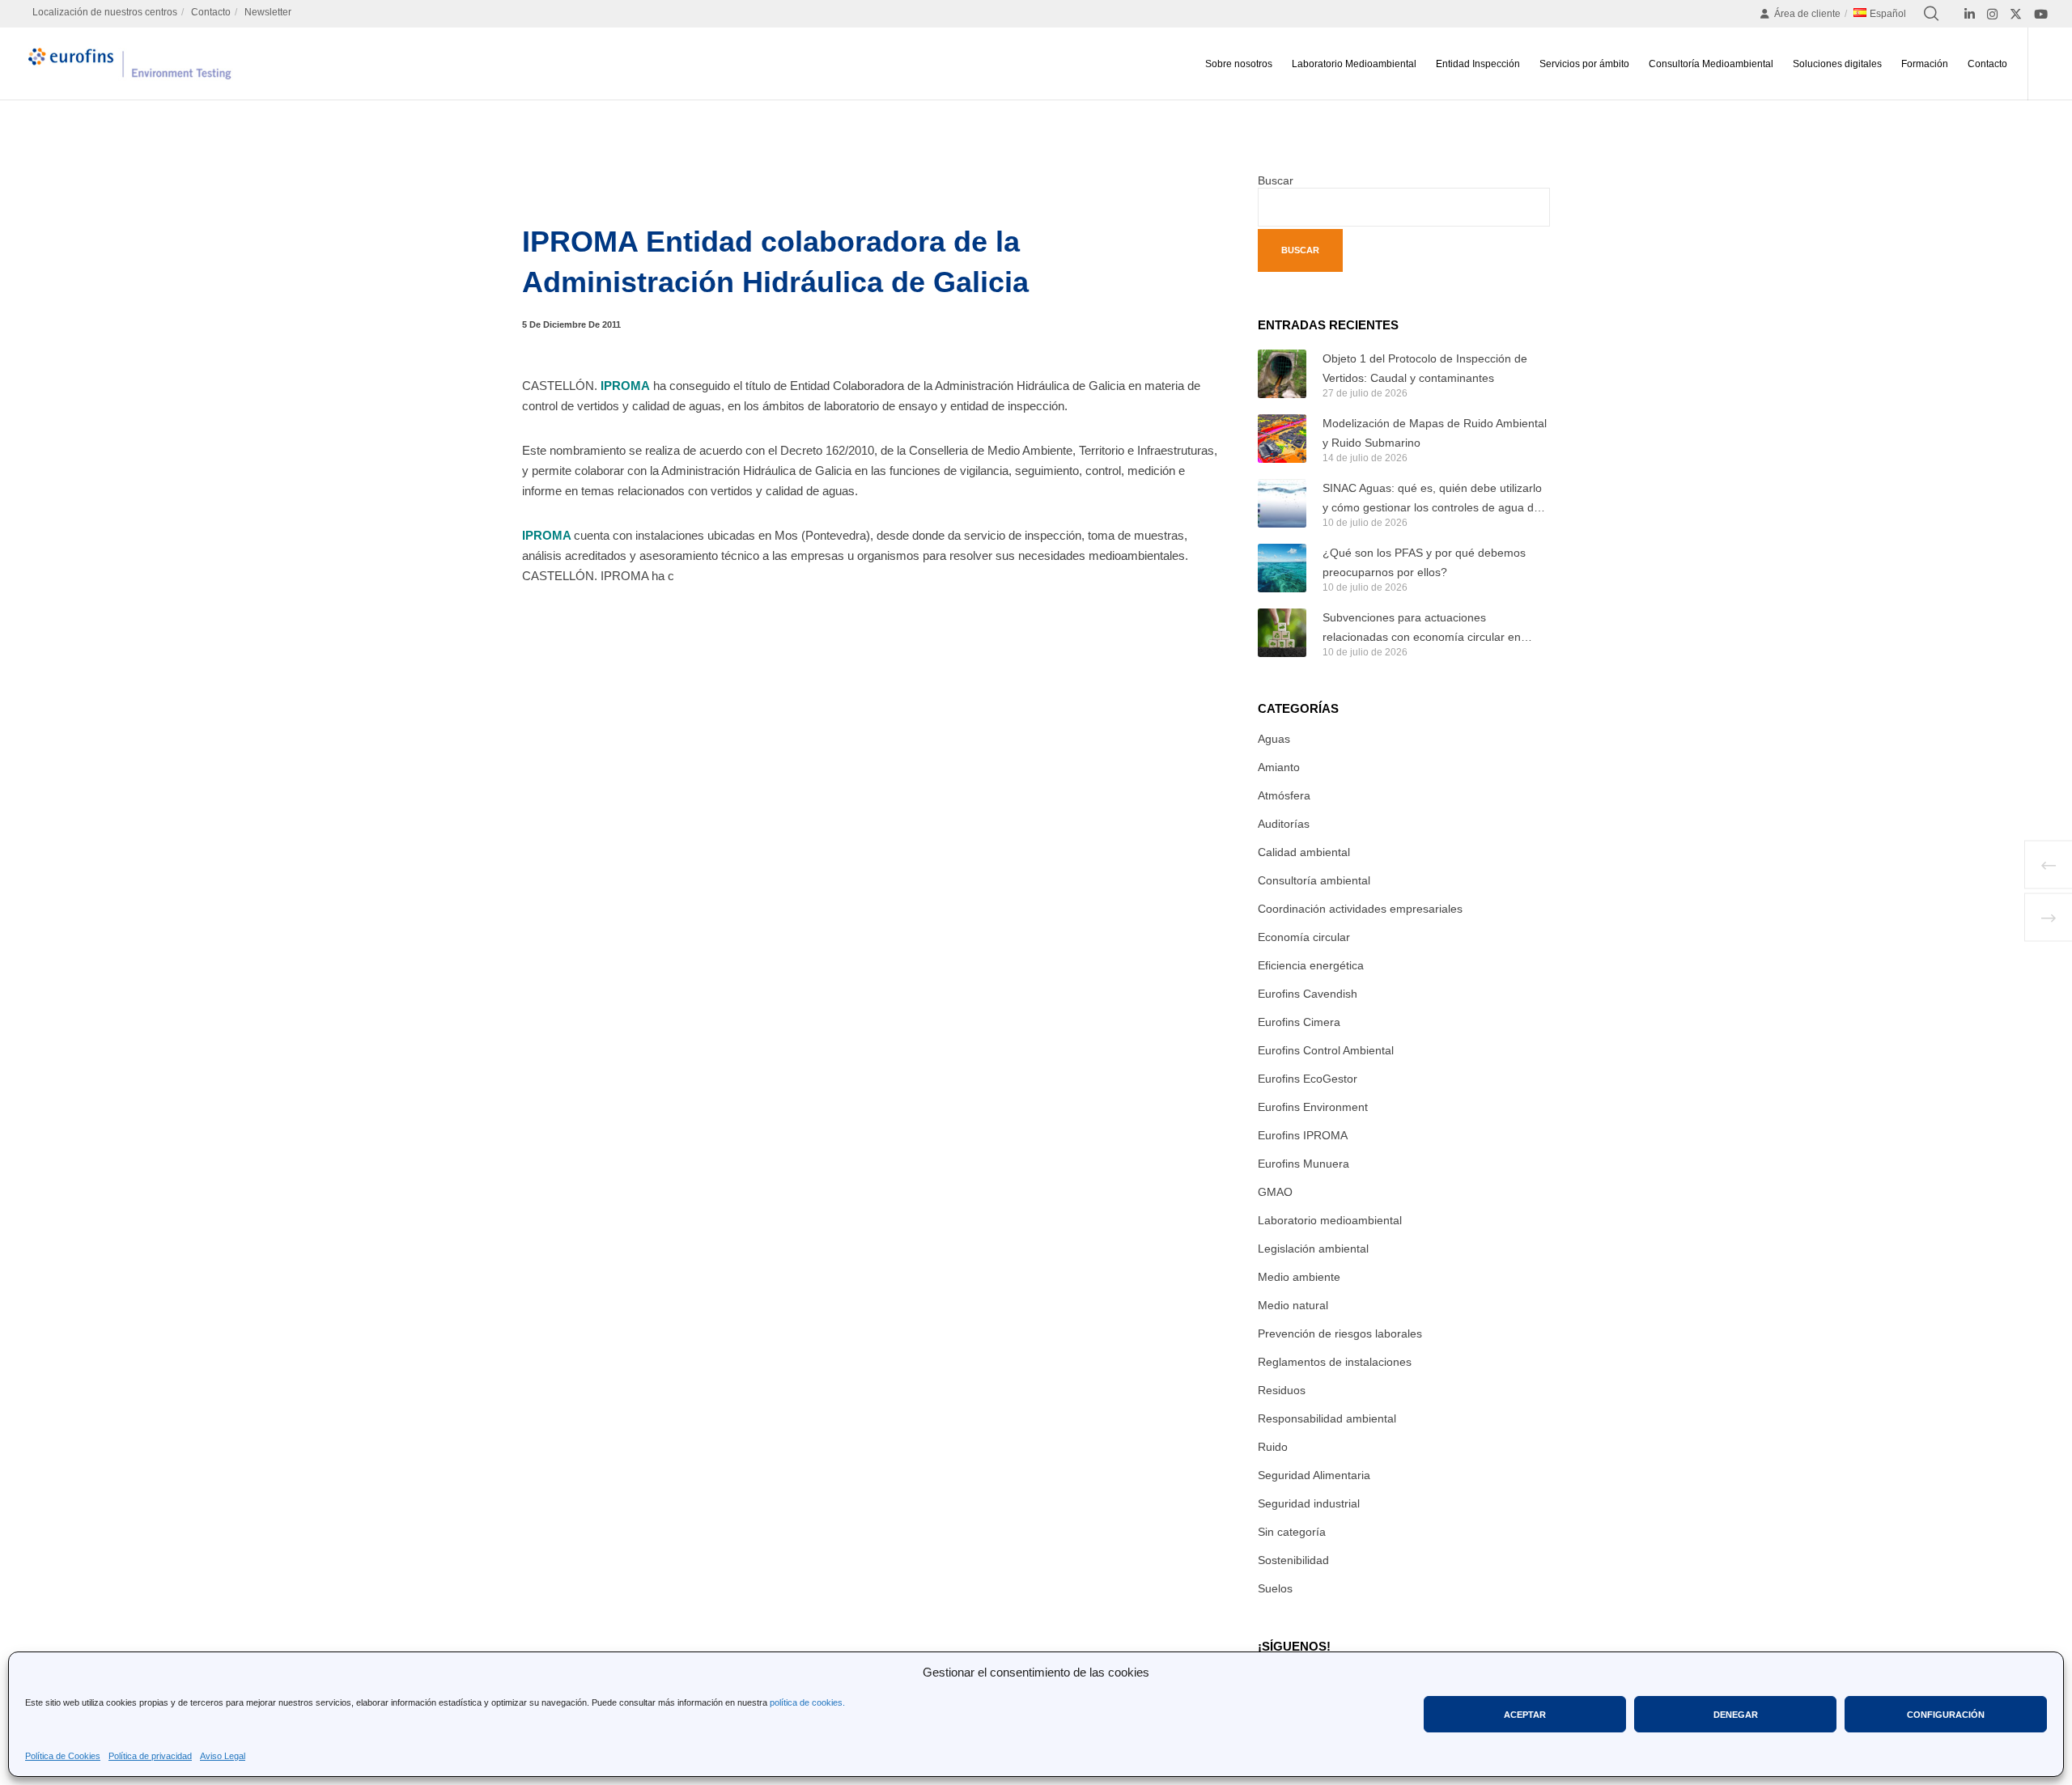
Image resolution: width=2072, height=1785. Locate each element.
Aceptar (1525, 1715)
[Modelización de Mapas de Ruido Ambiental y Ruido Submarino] (1282, 439)
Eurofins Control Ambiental (1326, 1050)
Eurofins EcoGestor (1308, 1079)
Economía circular (1304, 937)
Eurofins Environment (1313, 1107)
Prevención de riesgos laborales (1340, 1333)
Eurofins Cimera (1299, 1022)
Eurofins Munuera (1303, 1164)
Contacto (211, 12)
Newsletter (268, 12)
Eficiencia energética (1311, 965)
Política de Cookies (63, 1756)
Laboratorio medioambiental (1330, 1220)
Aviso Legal (223, 1756)
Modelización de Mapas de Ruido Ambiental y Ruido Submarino (1435, 433)
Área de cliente (1807, 14)
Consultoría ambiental (1314, 880)
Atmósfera (1284, 795)
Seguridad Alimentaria (1314, 1475)
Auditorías (1284, 824)
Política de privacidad (150, 1756)
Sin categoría (1292, 1532)
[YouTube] (2041, 14)
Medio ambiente (1299, 1277)
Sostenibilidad (1293, 1560)
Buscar (1276, 180)
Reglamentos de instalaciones (1335, 1362)
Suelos (1275, 1588)
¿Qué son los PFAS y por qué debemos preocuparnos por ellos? (1424, 562)
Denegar (1736, 1715)
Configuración (1946, 1715)
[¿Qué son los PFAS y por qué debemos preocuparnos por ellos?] (1282, 568)
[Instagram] (1992, 14)
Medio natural (1293, 1305)
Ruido (1273, 1447)
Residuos (1282, 1390)
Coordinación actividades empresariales (1360, 909)
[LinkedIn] (1970, 14)
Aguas (1274, 739)
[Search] (1931, 14)
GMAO (1275, 1192)
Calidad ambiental (1304, 852)
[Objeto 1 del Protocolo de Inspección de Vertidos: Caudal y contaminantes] (1282, 374)
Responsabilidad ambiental (1327, 1418)
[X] (2016, 14)
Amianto (1279, 767)
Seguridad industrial (1309, 1503)
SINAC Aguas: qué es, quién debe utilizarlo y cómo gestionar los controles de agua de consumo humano (1432, 499)
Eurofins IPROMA (1303, 1135)
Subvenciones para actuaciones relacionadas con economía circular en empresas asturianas (1422, 629)
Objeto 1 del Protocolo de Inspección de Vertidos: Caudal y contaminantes (1425, 368)
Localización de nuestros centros (105, 12)
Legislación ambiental (1313, 1249)
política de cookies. (807, 1702)
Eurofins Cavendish (1308, 994)
